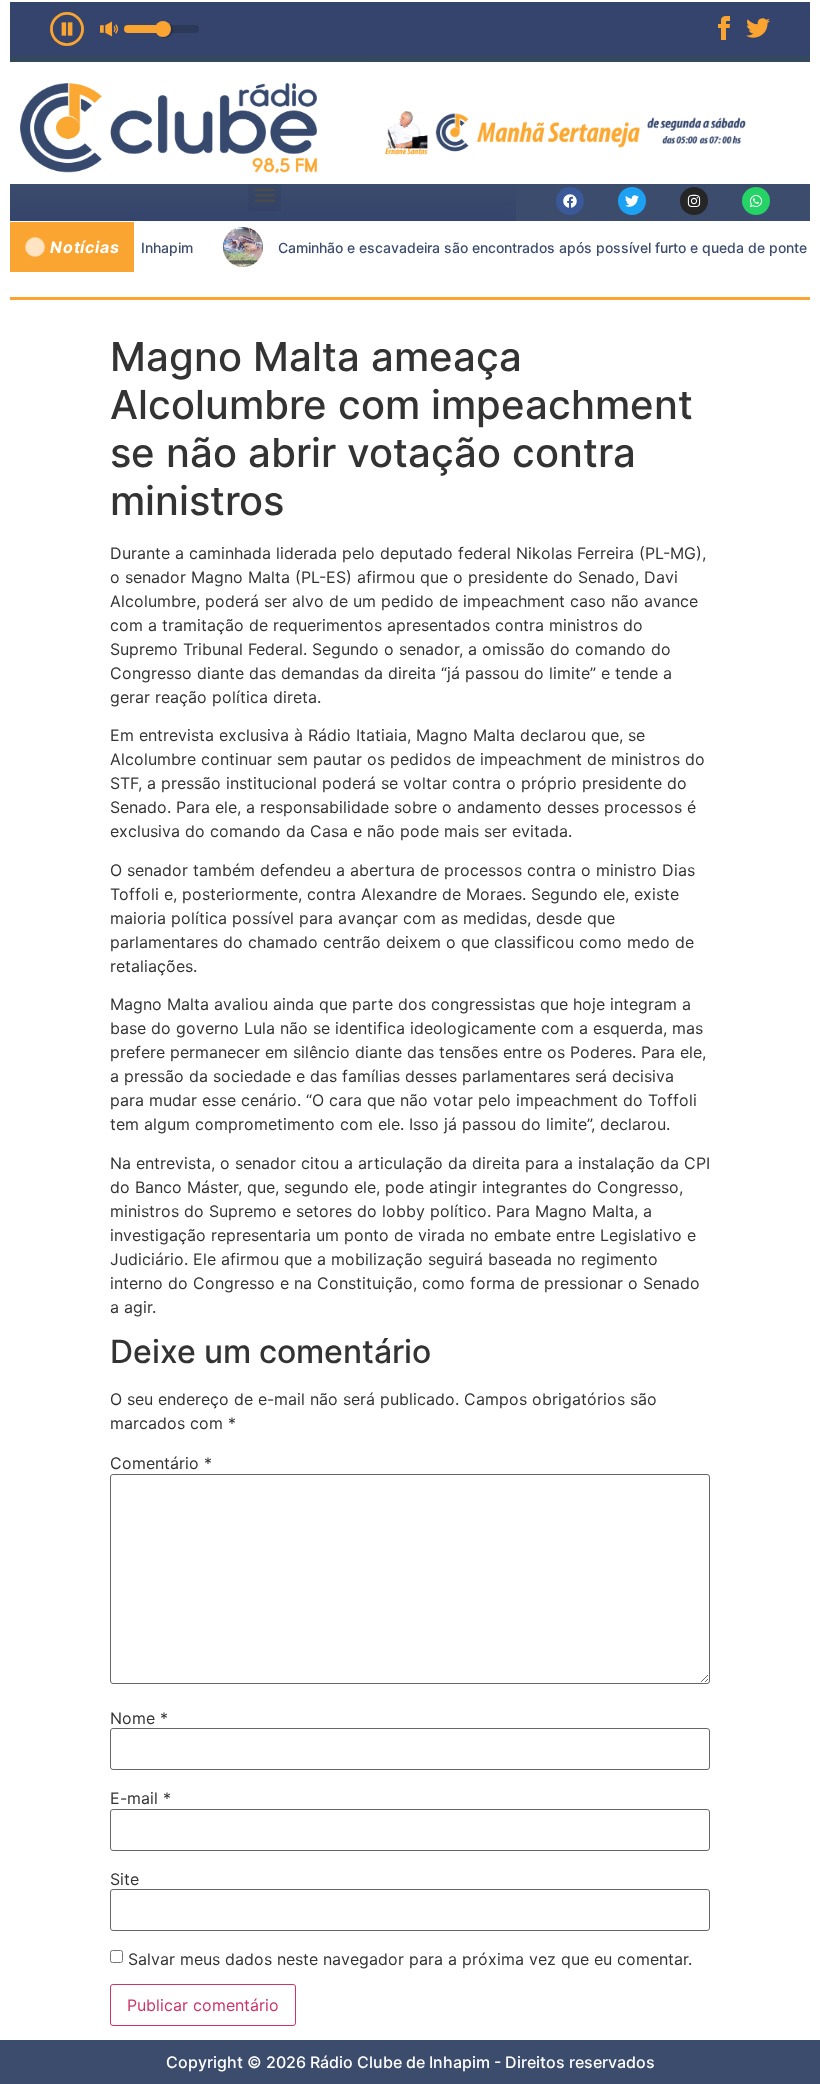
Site (124, 1879)
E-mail (140, 1798)
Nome (139, 1718)
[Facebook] (570, 201)
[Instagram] (694, 201)
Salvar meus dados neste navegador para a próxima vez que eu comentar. (410, 1959)
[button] (264, 194)
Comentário (161, 1463)
